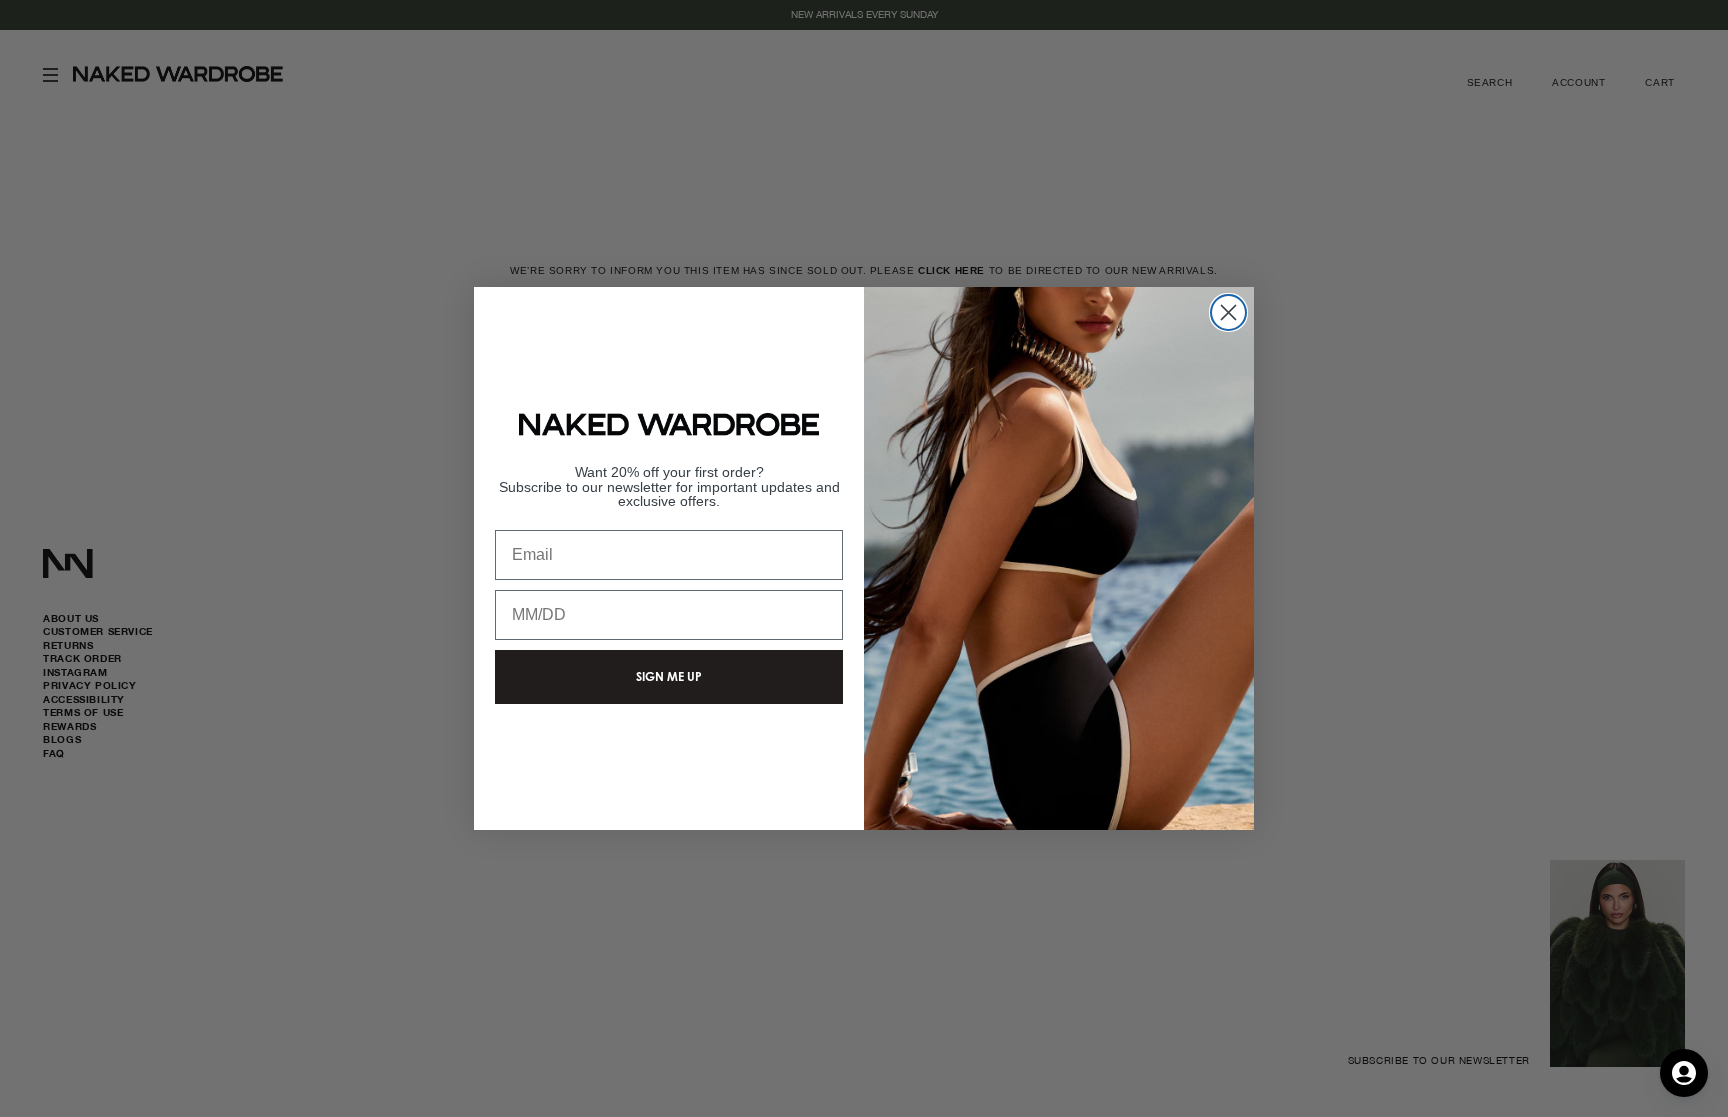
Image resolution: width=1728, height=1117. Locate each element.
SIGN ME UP (669, 676)
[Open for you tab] (1684, 1073)
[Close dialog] (1228, 312)
